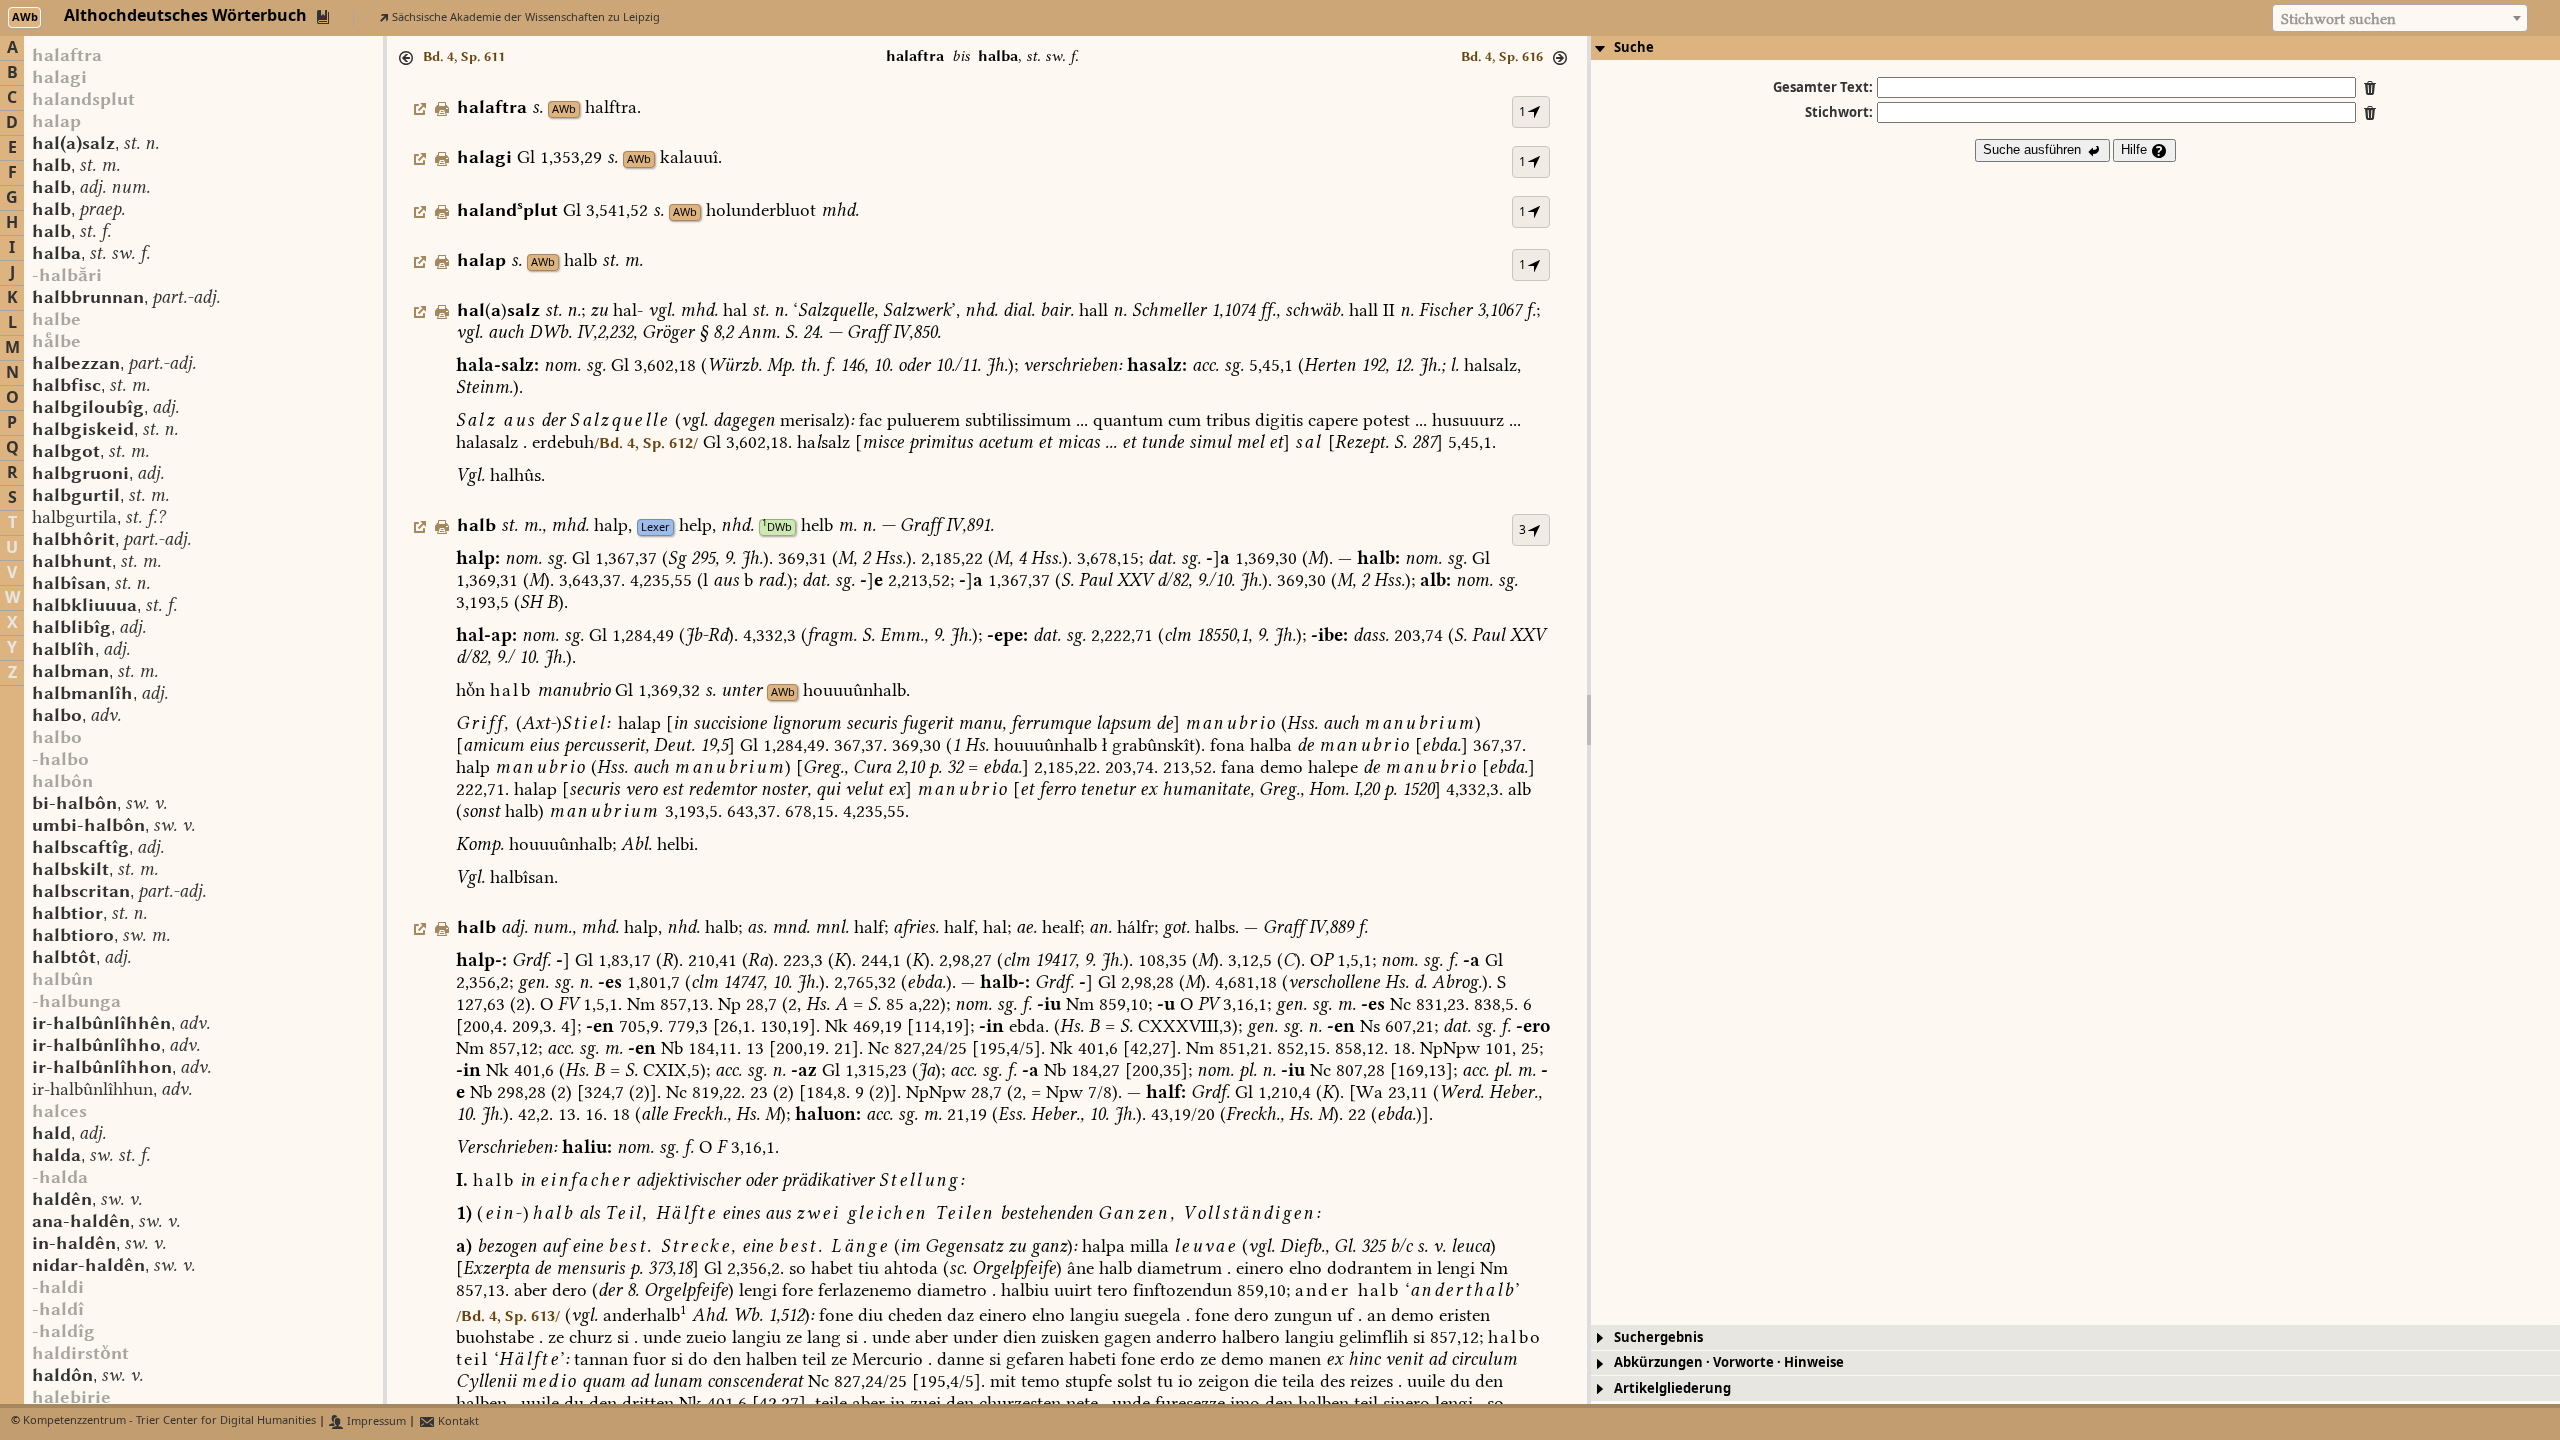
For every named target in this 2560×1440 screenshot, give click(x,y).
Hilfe (2136, 149)
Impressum (375, 1421)
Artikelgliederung (1672, 1388)
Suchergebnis (1658, 1337)
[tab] (2075, 48)
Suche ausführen (2034, 149)
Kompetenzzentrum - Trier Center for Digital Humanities (169, 1421)
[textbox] (2400, 19)
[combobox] (2400, 18)
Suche (1634, 47)
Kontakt (457, 1421)
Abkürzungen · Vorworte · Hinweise (1729, 1362)
